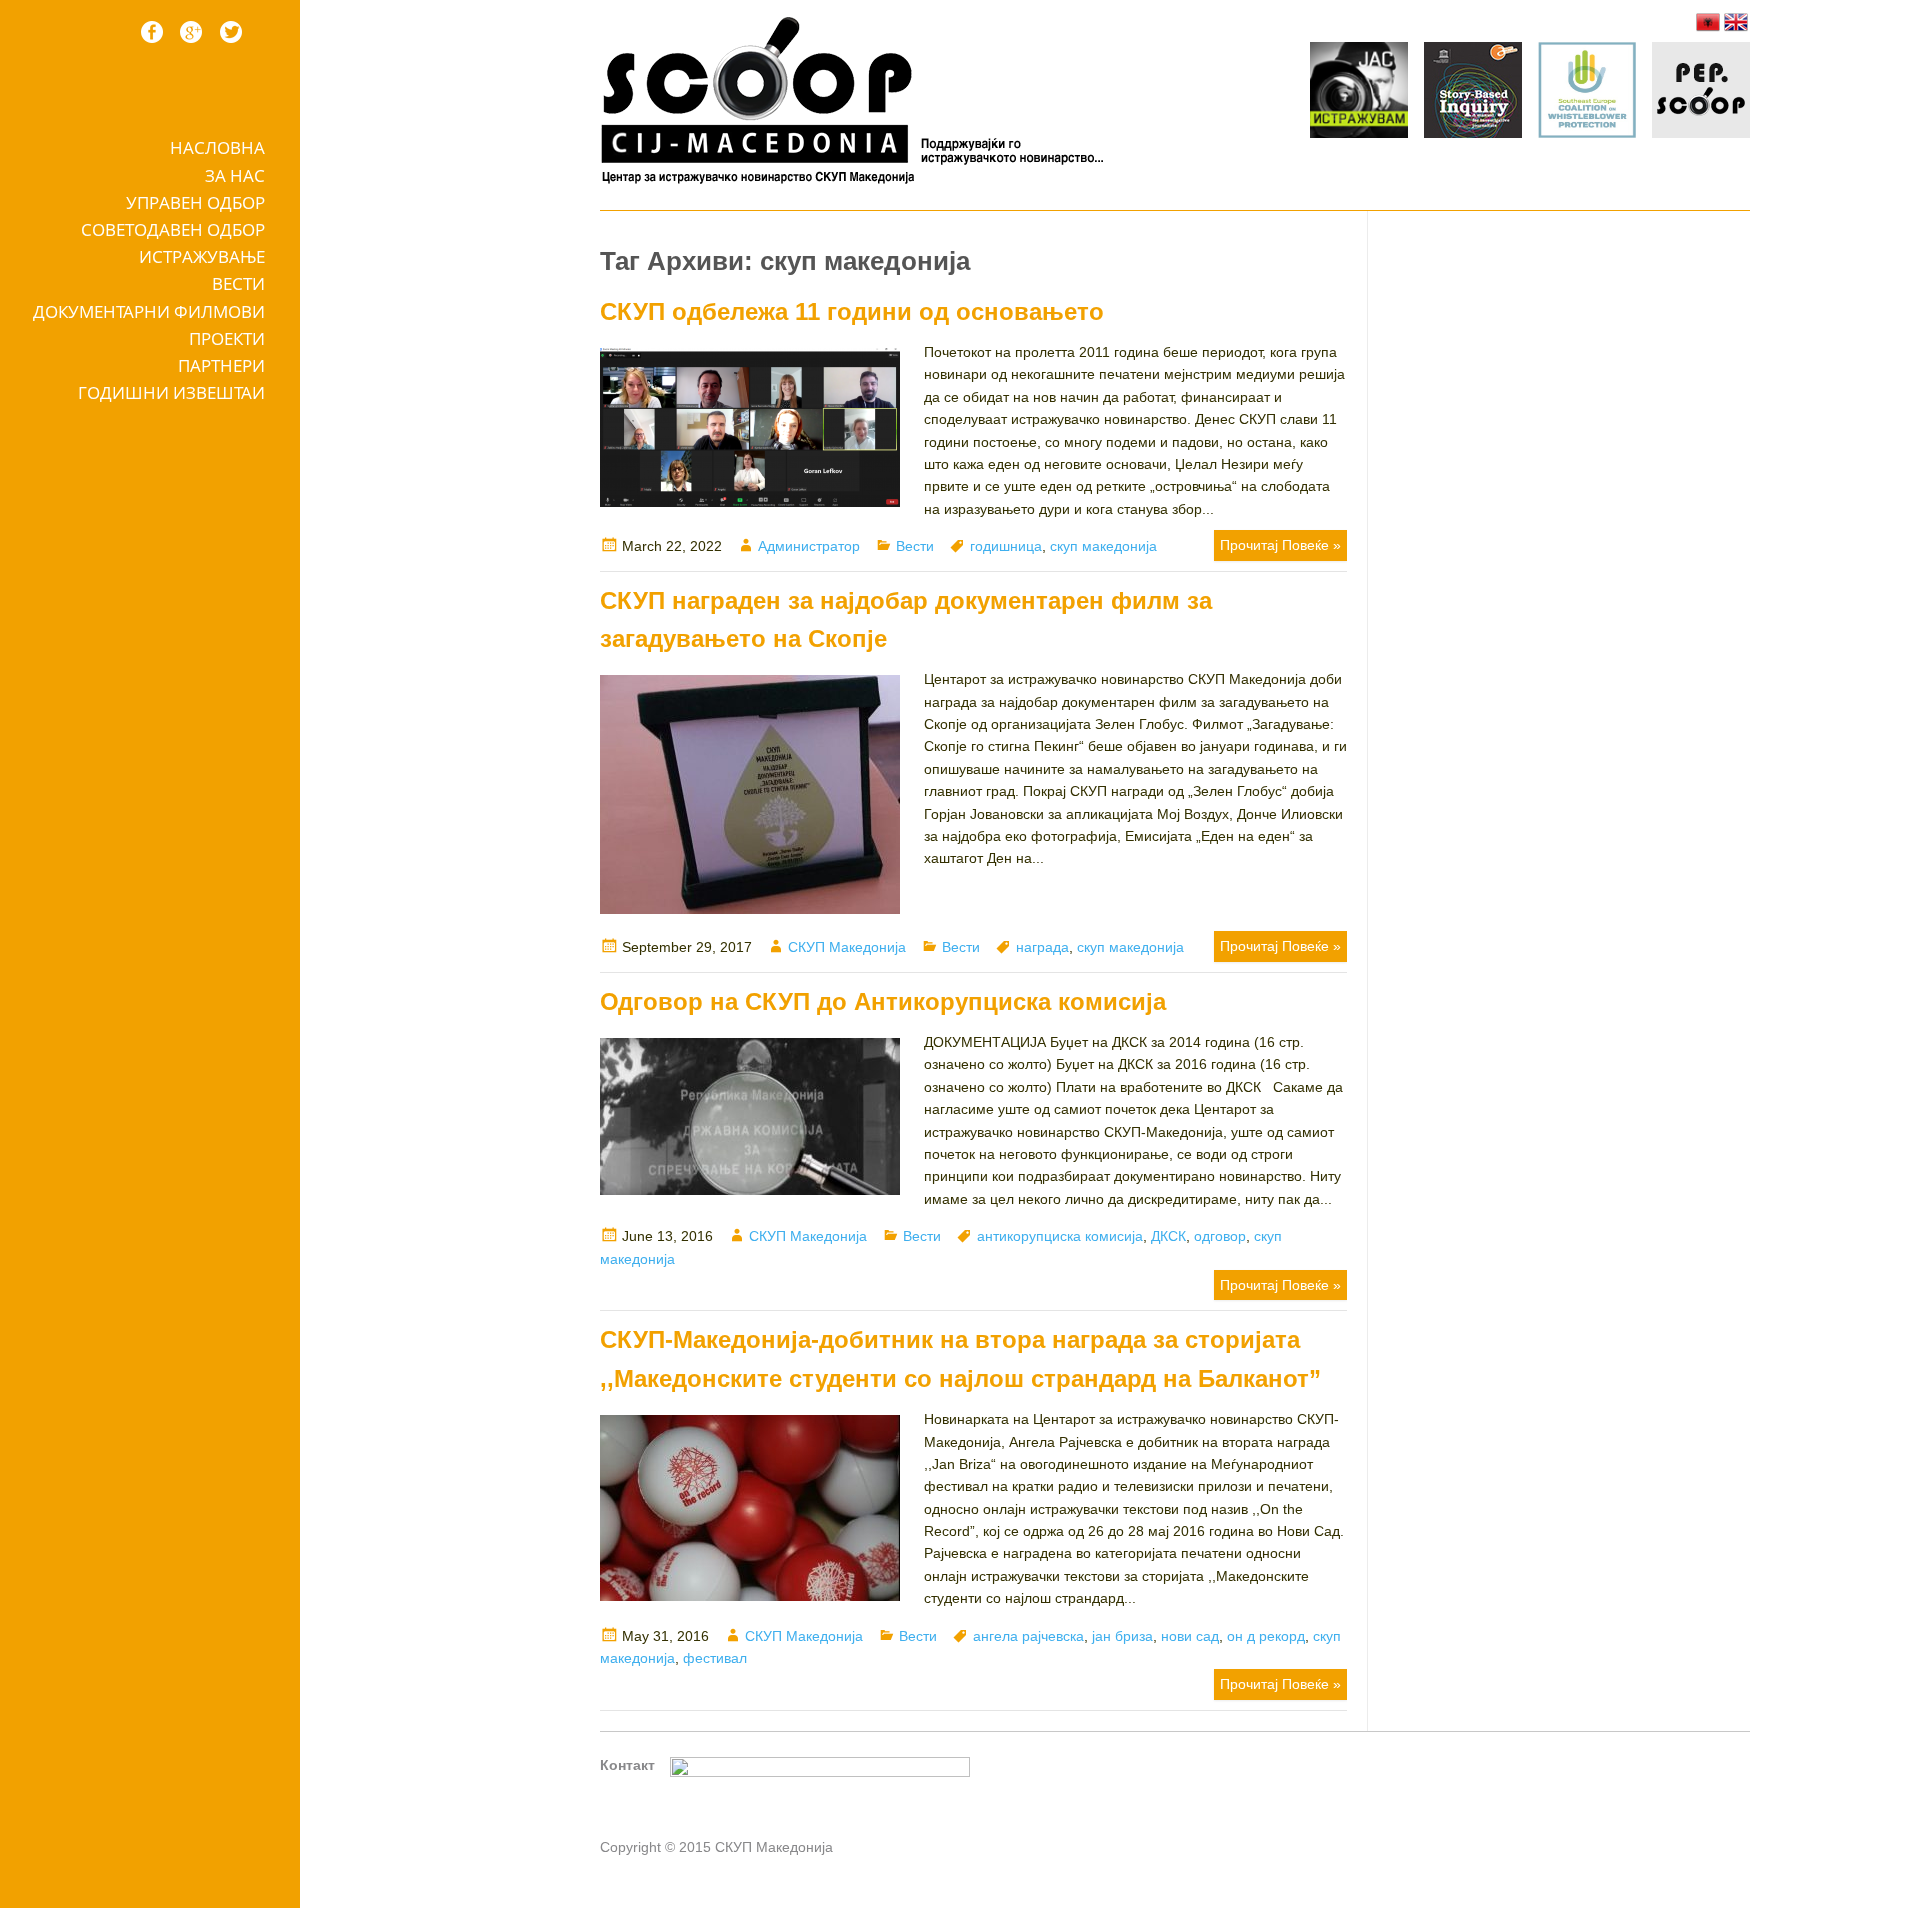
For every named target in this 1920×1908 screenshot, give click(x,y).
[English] (1736, 22)
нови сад (1190, 1636)
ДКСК (1168, 1236)
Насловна (217, 147)
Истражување (202, 256)
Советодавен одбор (173, 229)
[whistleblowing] (1587, 93)
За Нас (235, 175)
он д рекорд (1266, 1636)
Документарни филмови (149, 311)
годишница (1006, 546)
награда (1042, 947)
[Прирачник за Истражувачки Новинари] (1473, 93)
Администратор (809, 546)
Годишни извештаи (171, 392)
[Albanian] (1708, 22)
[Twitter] (231, 32)
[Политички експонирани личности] (1701, 93)
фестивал (715, 1658)
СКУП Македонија (847, 947)
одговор (1220, 1236)
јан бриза (1122, 1636)
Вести (238, 283)
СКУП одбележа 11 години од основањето (852, 311)
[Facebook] (152, 32)
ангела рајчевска (1028, 1636)
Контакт (627, 1765)
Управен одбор (195, 202)
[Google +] (191, 32)
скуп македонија (1103, 546)
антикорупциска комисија (1060, 1236)
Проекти (227, 338)
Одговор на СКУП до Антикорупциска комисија (883, 1001)
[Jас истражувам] (1359, 93)
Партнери (221, 365)
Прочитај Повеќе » (1280, 545)
